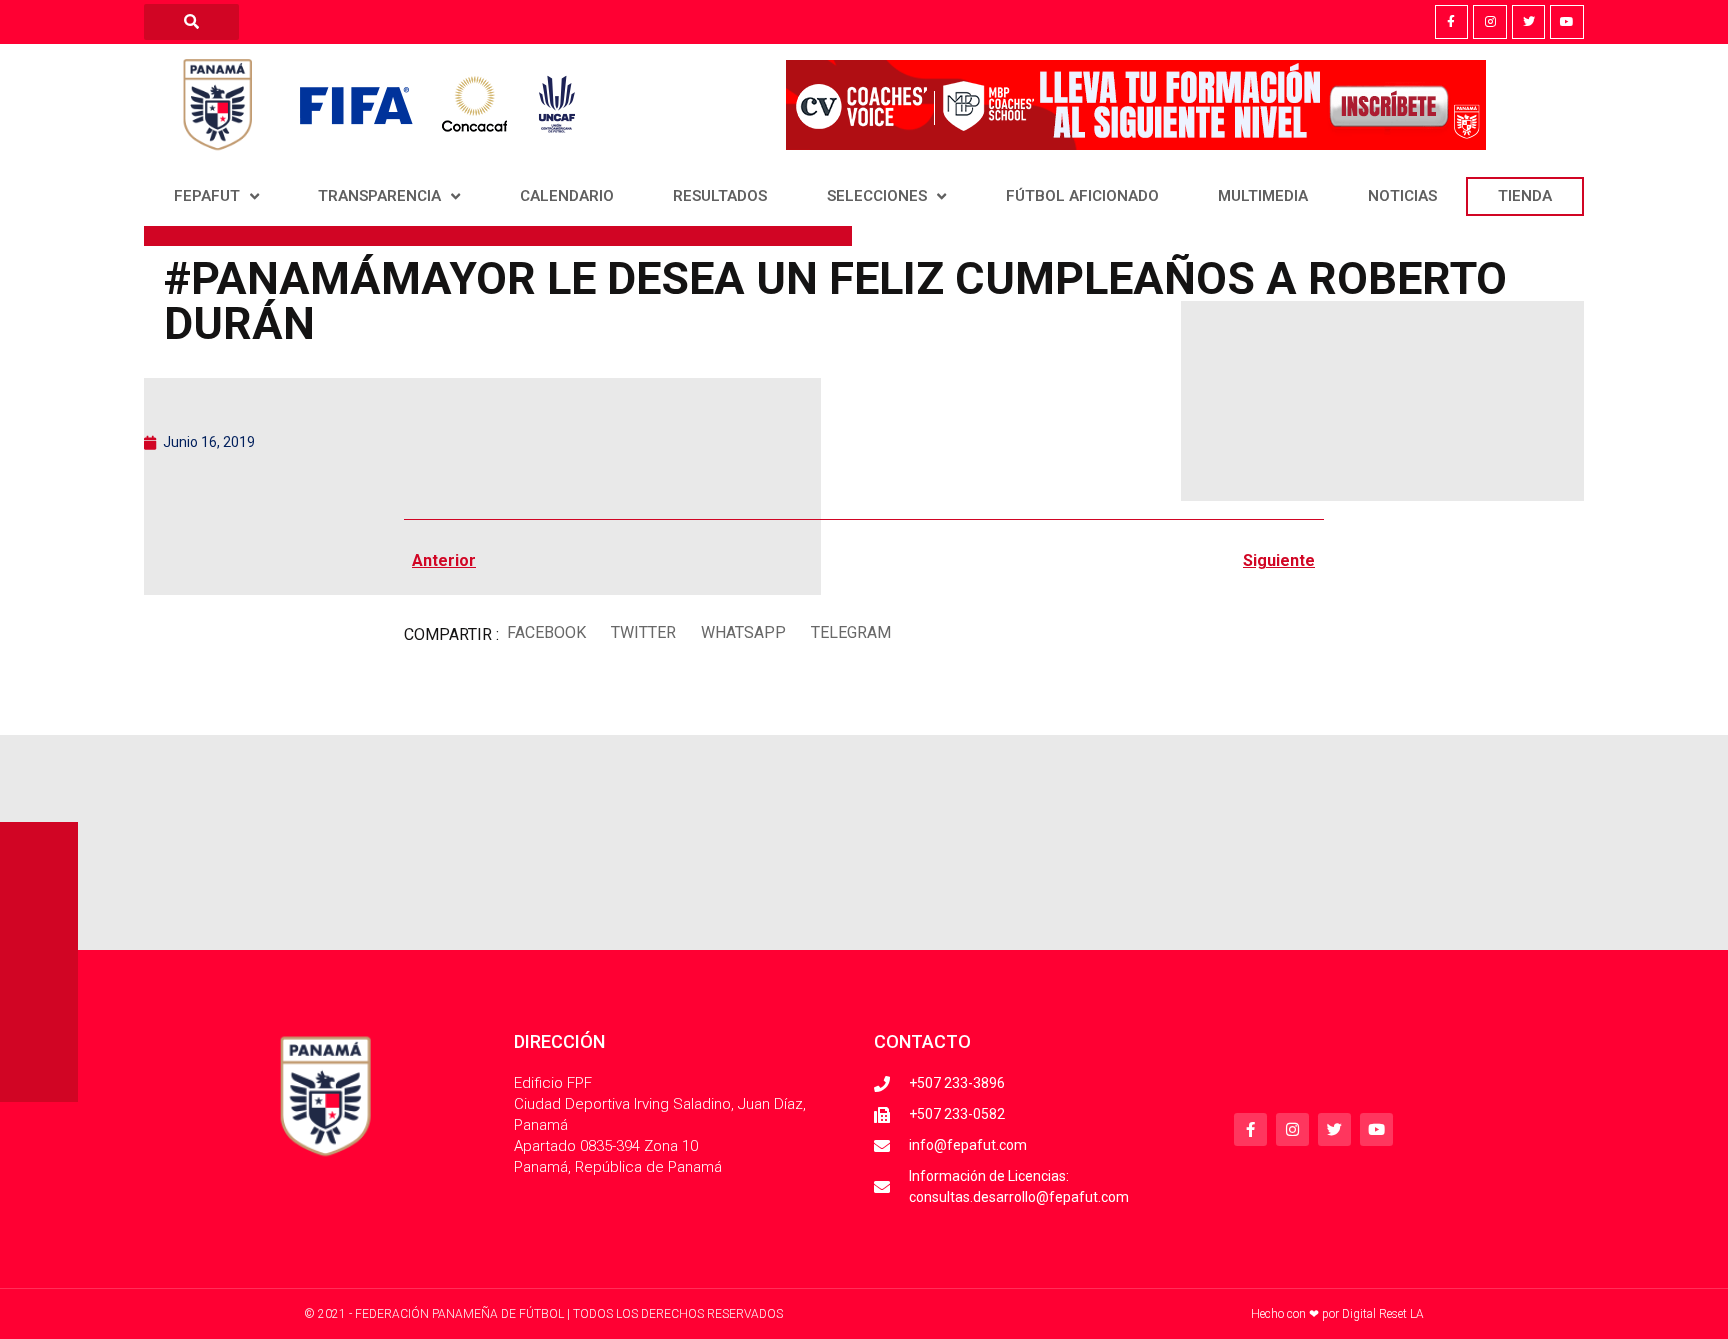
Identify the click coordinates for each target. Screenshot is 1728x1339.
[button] (546, 632)
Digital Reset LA (1383, 1314)
